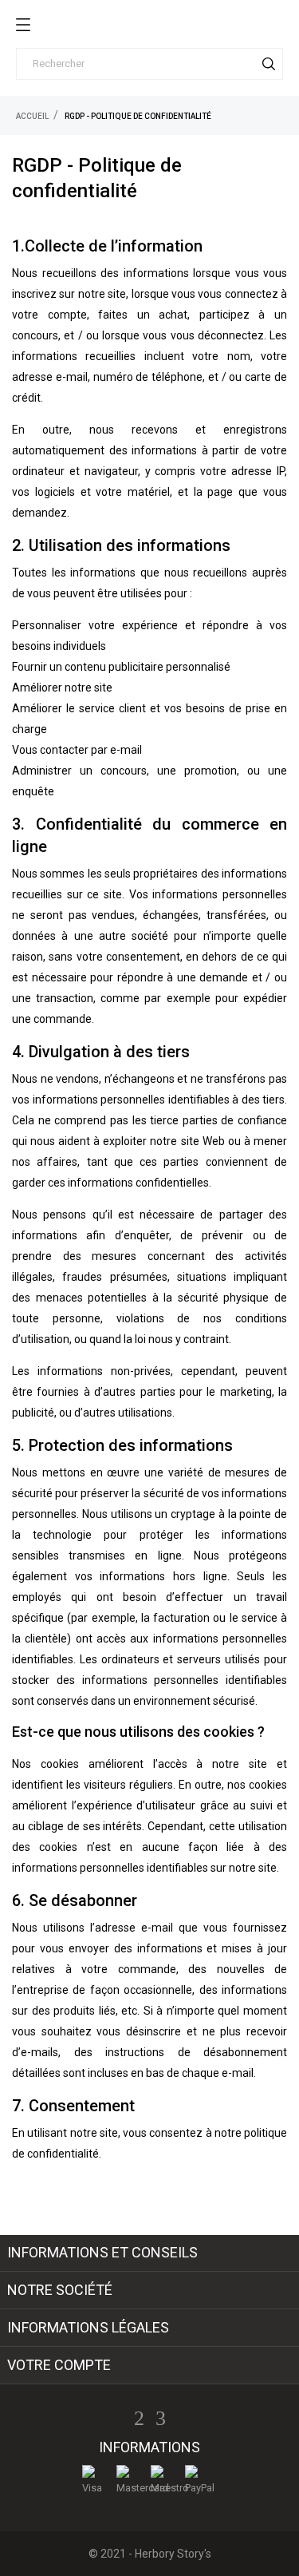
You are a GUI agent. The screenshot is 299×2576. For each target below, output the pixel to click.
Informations (149, 2447)
